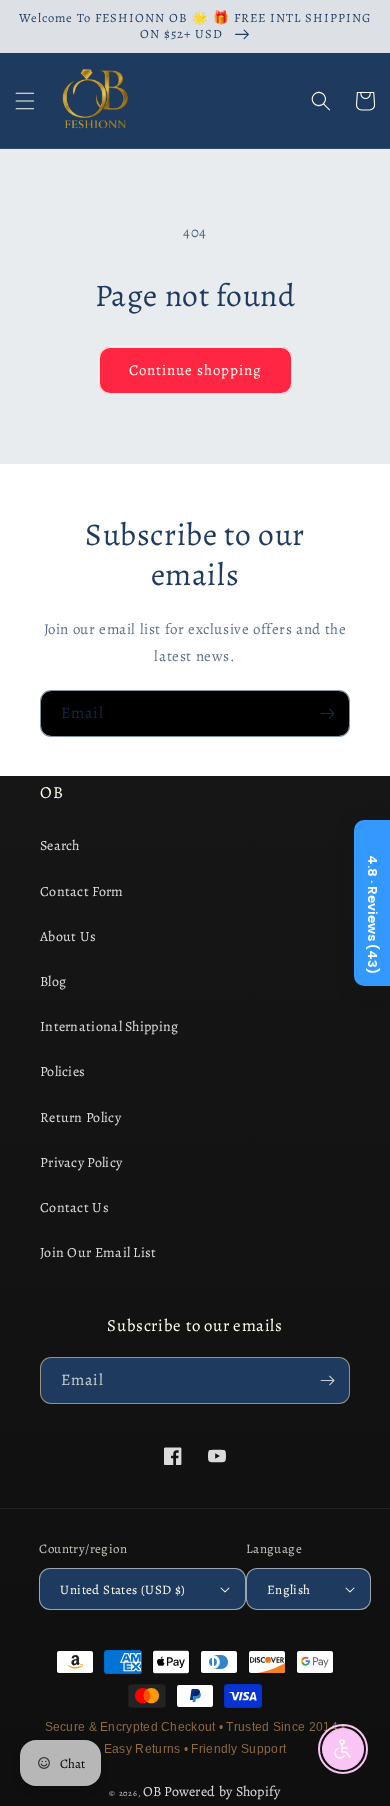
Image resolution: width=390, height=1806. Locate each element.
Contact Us (74, 1207)
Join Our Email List (98, 1252)
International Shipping (109, 1026)
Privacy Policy (81, 1162)
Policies (62, 1071)
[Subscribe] (327, 713)
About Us (68, 936)
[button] (25, 101)
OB (152, 1791)
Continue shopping (195, 370)
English (289, 1589)
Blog (53, 981)
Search (60, 845)
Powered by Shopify (222, 1791)
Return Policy (80, 1117)
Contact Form (82, 891)
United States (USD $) (122, 1589)
